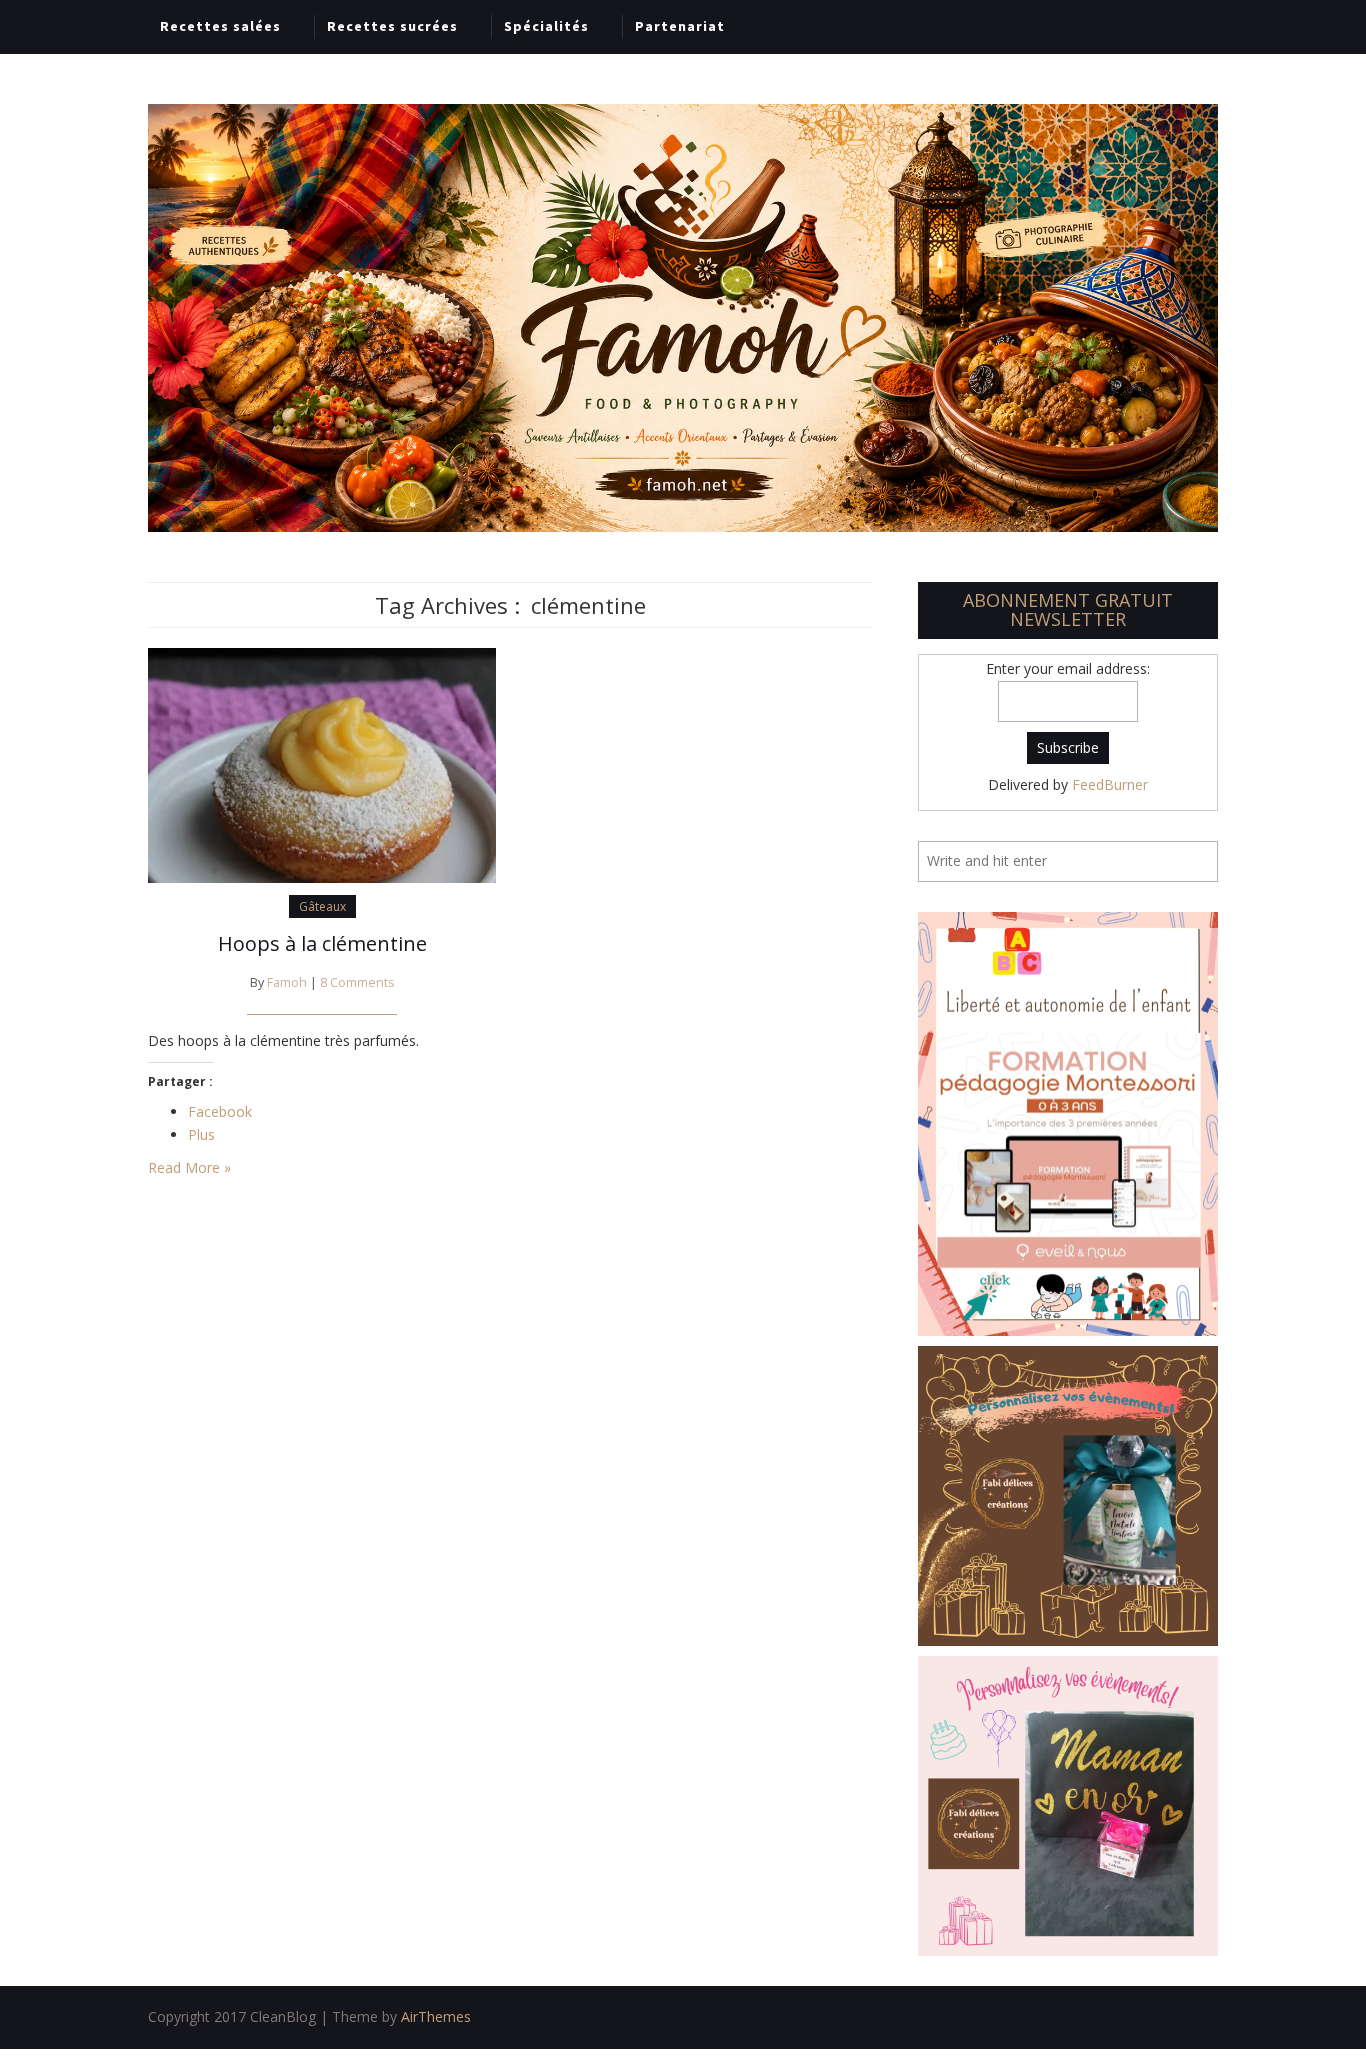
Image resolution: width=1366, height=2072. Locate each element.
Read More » (189, 1167)
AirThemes (436, 2016)
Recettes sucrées (392, 26)
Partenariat (680, 26)
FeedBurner (1110, 784)
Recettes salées (220, 26)
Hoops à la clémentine (322, 943)
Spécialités (546, 26)
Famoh (287, 982)
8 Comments (357, 982)
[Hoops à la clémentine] (322, 763)
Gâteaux (322, 906)
